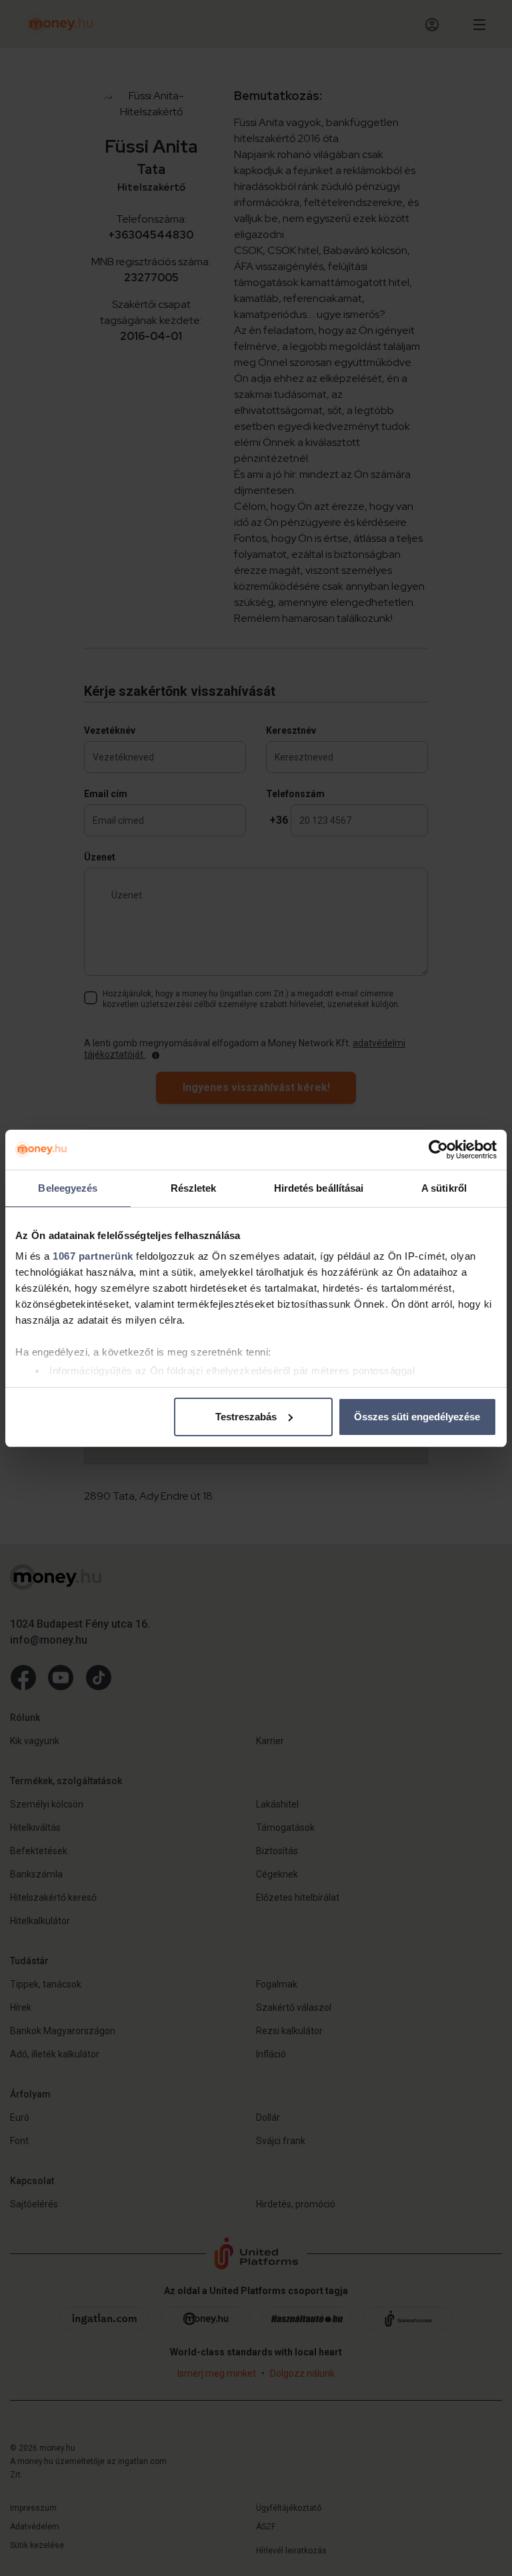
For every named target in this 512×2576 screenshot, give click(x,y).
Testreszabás (246, 1417)
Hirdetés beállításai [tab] (319, 1188)
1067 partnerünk (93, 1256)
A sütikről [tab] (444, 1188)
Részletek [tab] (194, 1188)
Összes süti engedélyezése (417, 1417)
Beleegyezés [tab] (68, 1188)
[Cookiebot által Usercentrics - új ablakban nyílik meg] (438, 1150)
